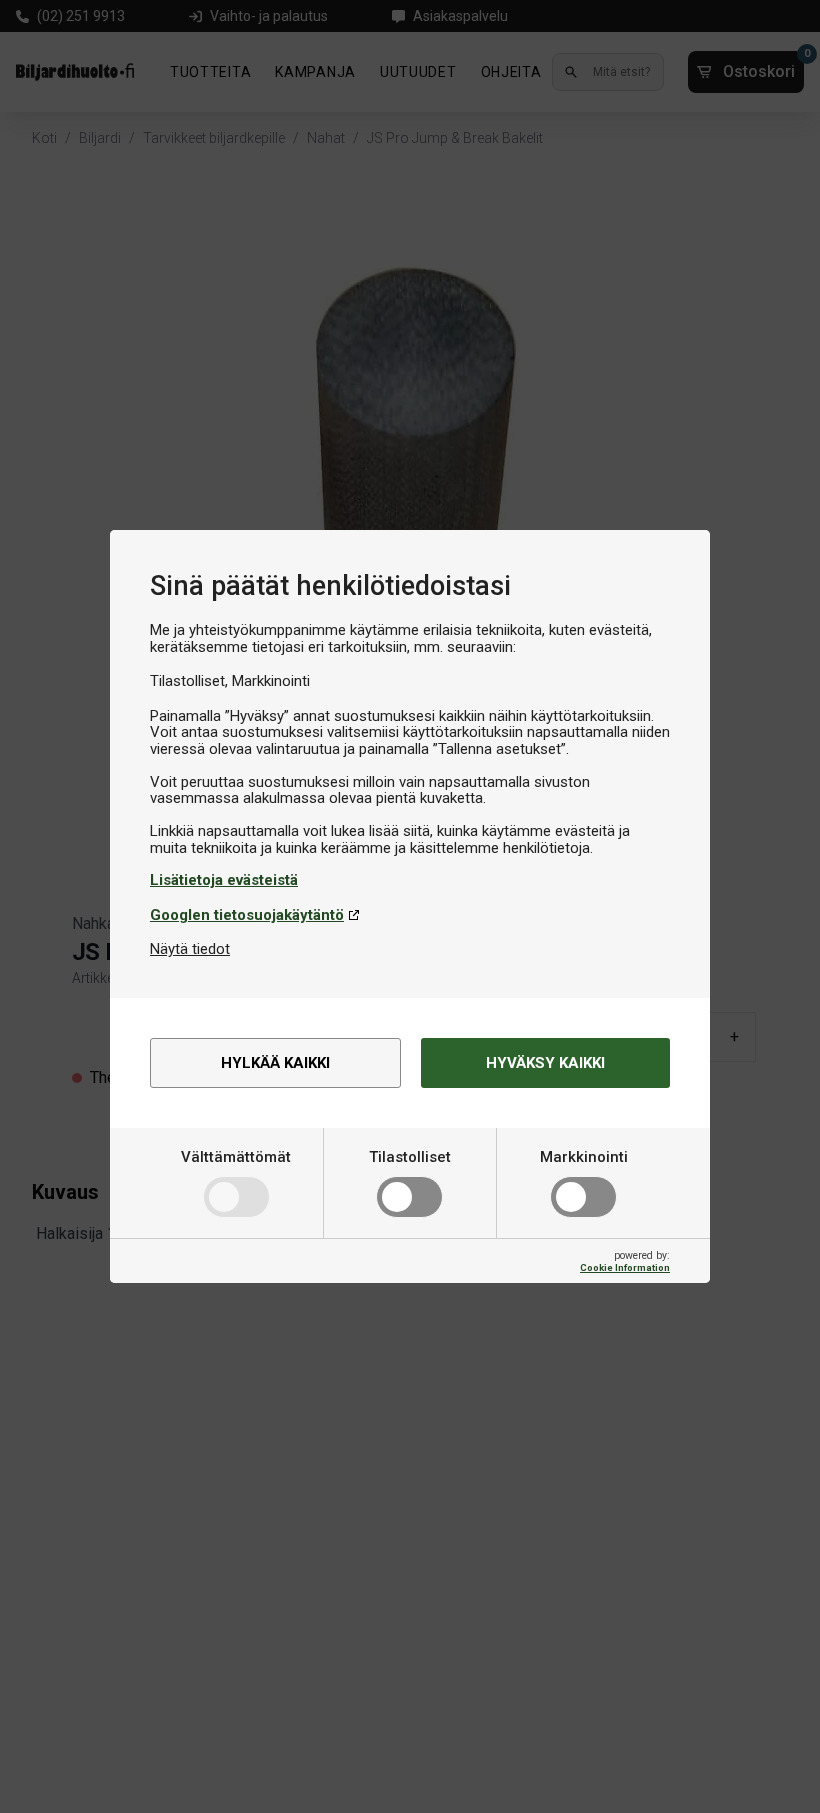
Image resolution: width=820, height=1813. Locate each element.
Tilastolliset (410, 1157)
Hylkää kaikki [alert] (275, 1063)
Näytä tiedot (190, 949)
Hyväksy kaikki (545, 1063)
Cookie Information (625, 1267)
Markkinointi (584, 1157)
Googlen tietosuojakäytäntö (247, 915)
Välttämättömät (236, 1157)
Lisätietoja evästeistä (224, 880)
